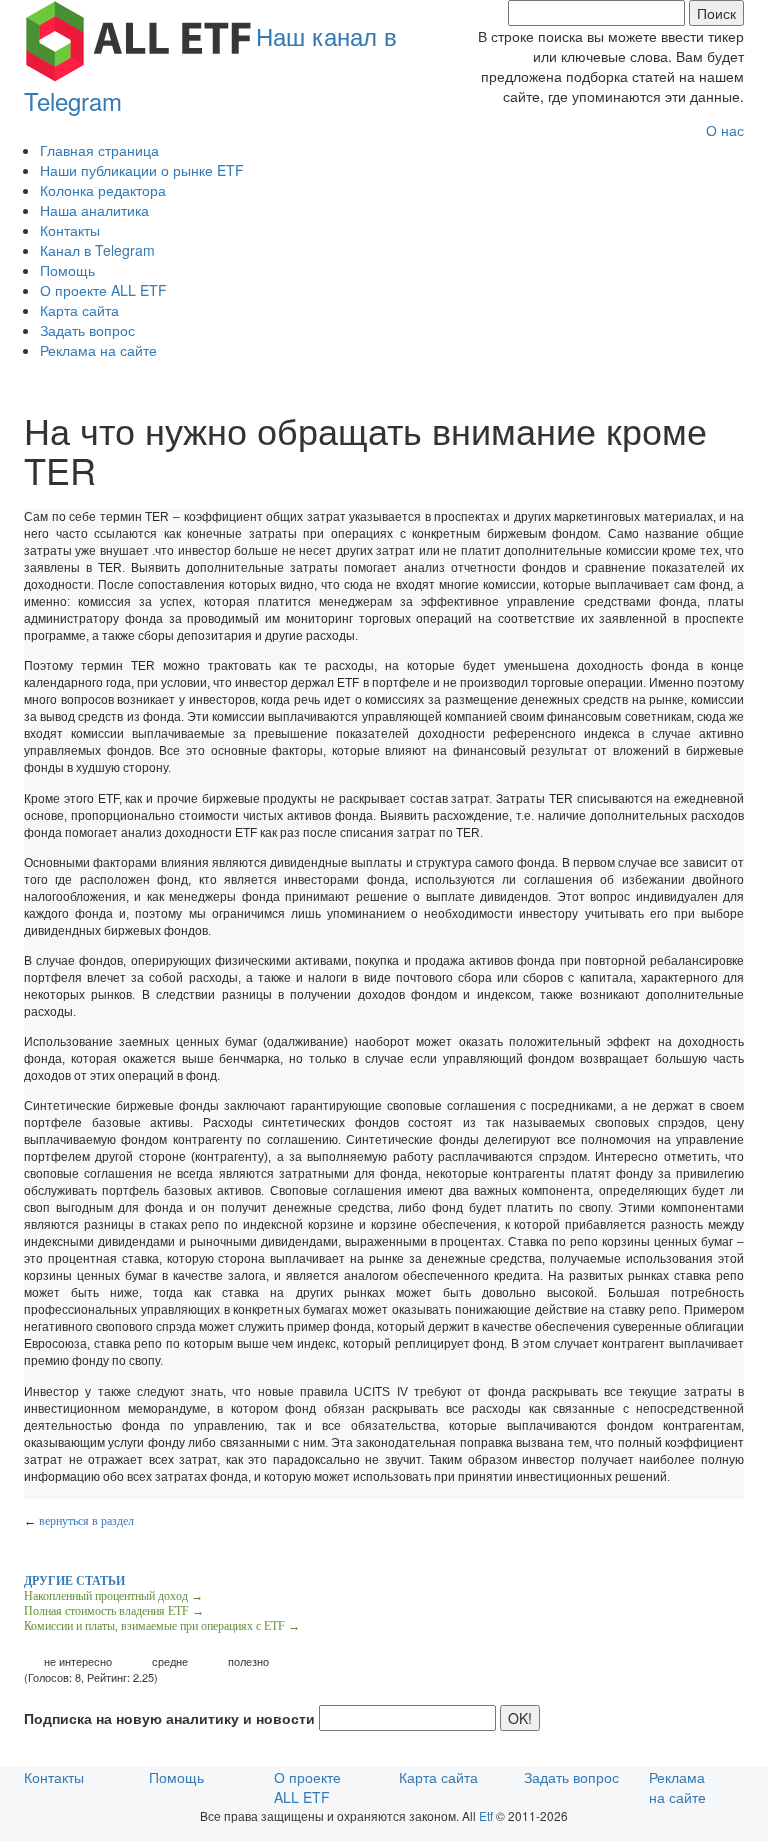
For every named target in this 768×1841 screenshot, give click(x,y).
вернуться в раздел (86, 1521)
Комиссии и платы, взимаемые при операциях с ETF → (162, 1626)
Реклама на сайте (98, 350)
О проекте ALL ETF (103, 290)
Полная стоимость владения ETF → (114, 1611)
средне (170, 1661)
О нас (725, 130)
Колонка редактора (103, 190)
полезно (248, 1661)
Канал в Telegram (97, 250)
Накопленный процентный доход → (113, 1596)
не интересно (78, 1661)
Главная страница (99, 150)
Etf (486, 1815)
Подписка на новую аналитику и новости (169, 1718)
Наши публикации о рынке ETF (142, 170)
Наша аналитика (94, 210)
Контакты (70, 230)
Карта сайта (79, 310)
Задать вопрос (87, 330)
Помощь (67, 270)
